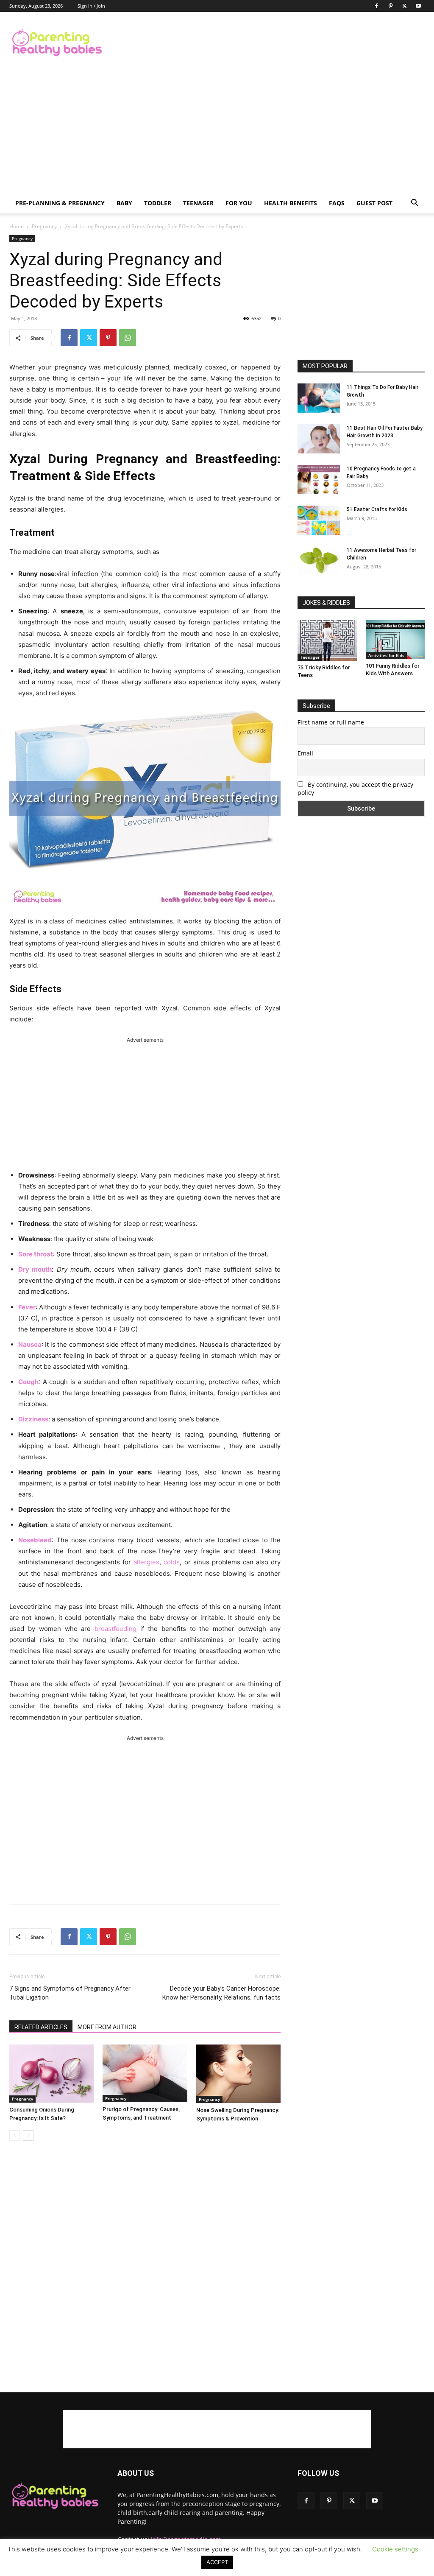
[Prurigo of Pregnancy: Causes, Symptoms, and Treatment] (145, 2073)
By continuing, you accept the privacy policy (355, 789)
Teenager (198, 203)
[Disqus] (145, 2267)
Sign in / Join (91, 6)
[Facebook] (376, 6)
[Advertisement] (270, 43)
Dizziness (33, 1419)
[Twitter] (404, 6)
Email (305, 753)
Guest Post (374, 203)
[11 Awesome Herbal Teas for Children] (319, 561)
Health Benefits (291, 203)
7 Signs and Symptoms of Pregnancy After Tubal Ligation (70, 1993)
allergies (146, 1562)
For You (239, 203)
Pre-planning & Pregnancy (60, 203)
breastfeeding (115, 1629)
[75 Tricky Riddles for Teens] (327, 641)
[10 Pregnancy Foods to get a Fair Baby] (319, 480)
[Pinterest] (390, 6)
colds (172, 1562)
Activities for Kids (386, 655)
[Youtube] (418, 6)
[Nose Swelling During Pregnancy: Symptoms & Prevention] (238, 2074)
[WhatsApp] (128, 338)
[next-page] (28, 2135)
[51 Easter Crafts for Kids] (319, 520)
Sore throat (36, 1254)
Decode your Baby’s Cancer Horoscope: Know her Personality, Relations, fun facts (221, 1993)
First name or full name (331, 722)
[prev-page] (15, 2135)
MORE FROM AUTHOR (107, 2027)
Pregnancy (44, 226)
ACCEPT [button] (217, 2562)
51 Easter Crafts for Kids (377, 509)
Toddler (158, 203)
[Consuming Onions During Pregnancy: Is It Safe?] (51, 2074)
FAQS (337, 203)
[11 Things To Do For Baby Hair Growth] (319, 398)
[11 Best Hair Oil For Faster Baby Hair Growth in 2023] (319, 439)
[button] (415, 204)
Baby (124, 203)
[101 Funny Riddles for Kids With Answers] (395, 640)
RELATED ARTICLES (41, 2027)
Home (17, 226)
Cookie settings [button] (395, 2549)
